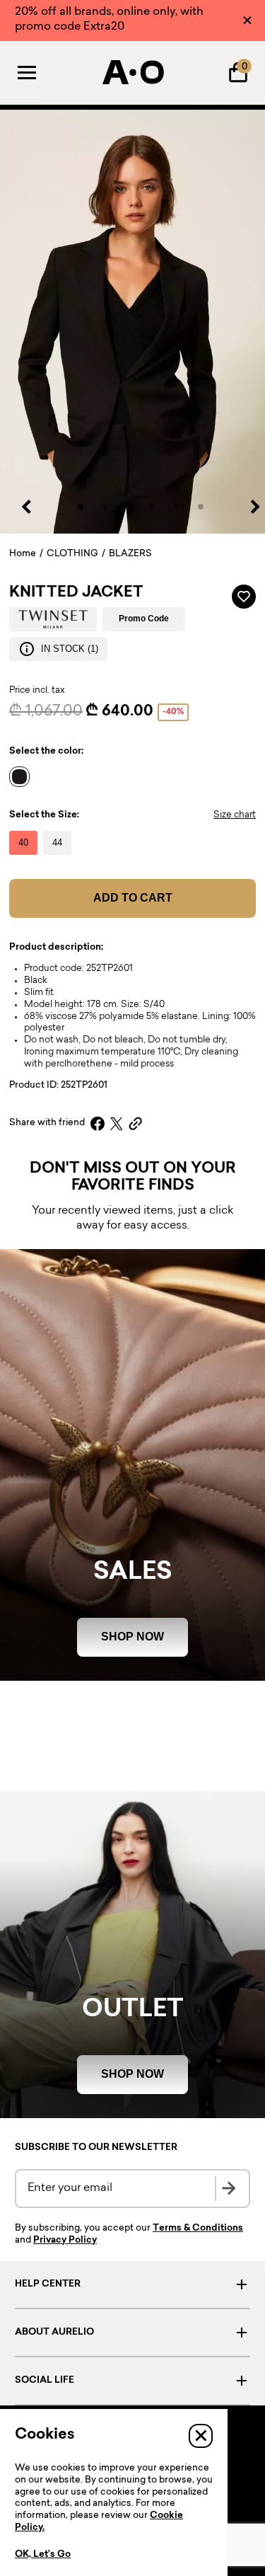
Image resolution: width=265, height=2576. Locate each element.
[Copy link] (135, 1123)
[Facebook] (98, 1123)
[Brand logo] (53, 619)
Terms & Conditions (198, 2229)
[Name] (23, 776)
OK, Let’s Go (43, 2555)
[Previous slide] (27, 507)
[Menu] (27, 72)
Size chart (235, 815)
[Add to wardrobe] (244, 597)
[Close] (247, 20)
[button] (81, 507)
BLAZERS (130, 554)
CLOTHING (72, 554)
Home (23, 554)
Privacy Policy (65, 2241)
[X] (117, 1123)
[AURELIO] (133, 72)
